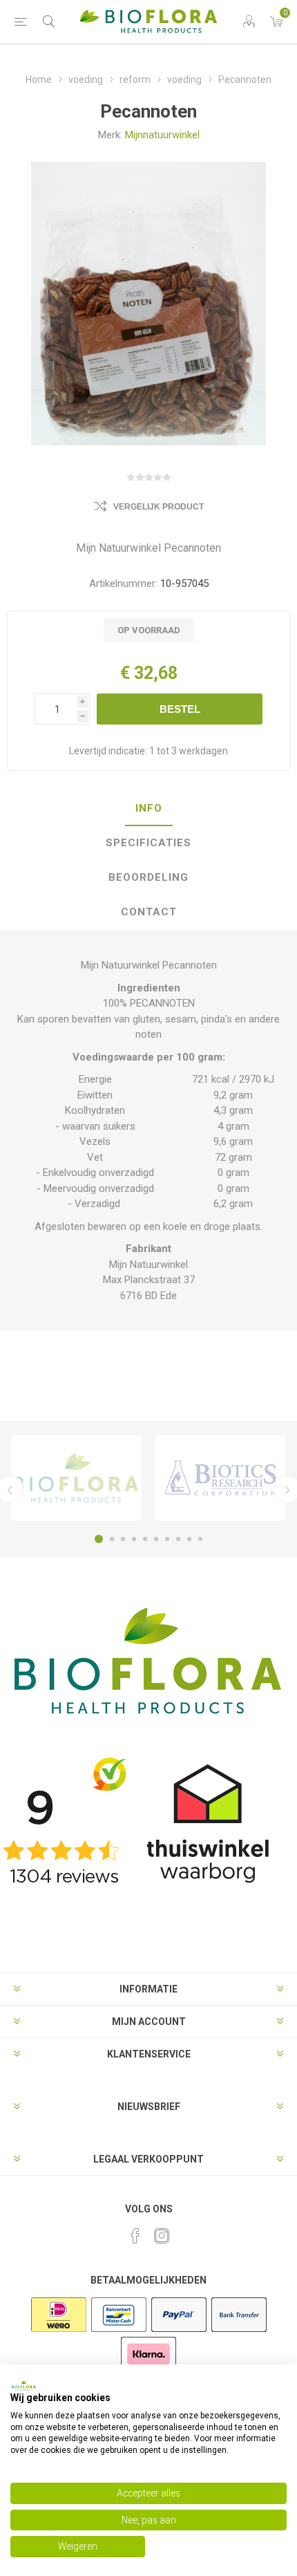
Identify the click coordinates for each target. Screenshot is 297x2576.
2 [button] (112, 1539)
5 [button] (145, 1539)
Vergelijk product (159, 507)
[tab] (148, 809)
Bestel (180, 709)
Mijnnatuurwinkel (162, 135)
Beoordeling (148, 877)
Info (149, 808)
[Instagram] (162, 2236)
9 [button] (189, 1539)
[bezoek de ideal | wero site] (59, 2331)
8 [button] (178, 1539)
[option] (77, 1478)
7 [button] (167, 1539)
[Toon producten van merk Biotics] (220, 1478)
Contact (149, 912)
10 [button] (200, 1539)
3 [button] (123, 1539)
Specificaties (148, 843)
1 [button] (99, 1539)
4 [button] (134, 1539)
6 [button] (156, 1539)
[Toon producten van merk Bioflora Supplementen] (77, 1478)
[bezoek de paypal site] (179, 2331)
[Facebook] (135, 2236)
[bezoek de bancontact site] (119, 2331)
